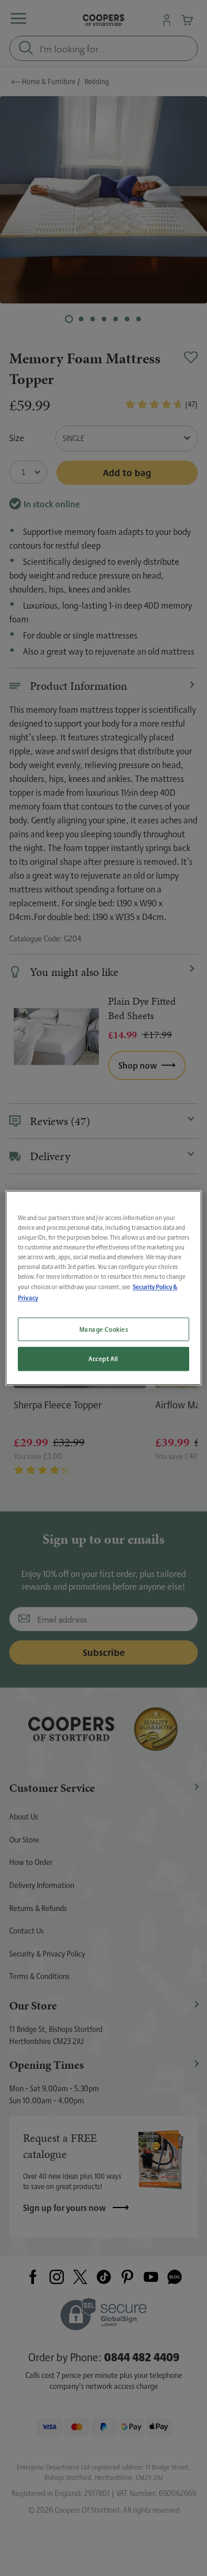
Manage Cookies (104, 1329)
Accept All (103, 1359)
